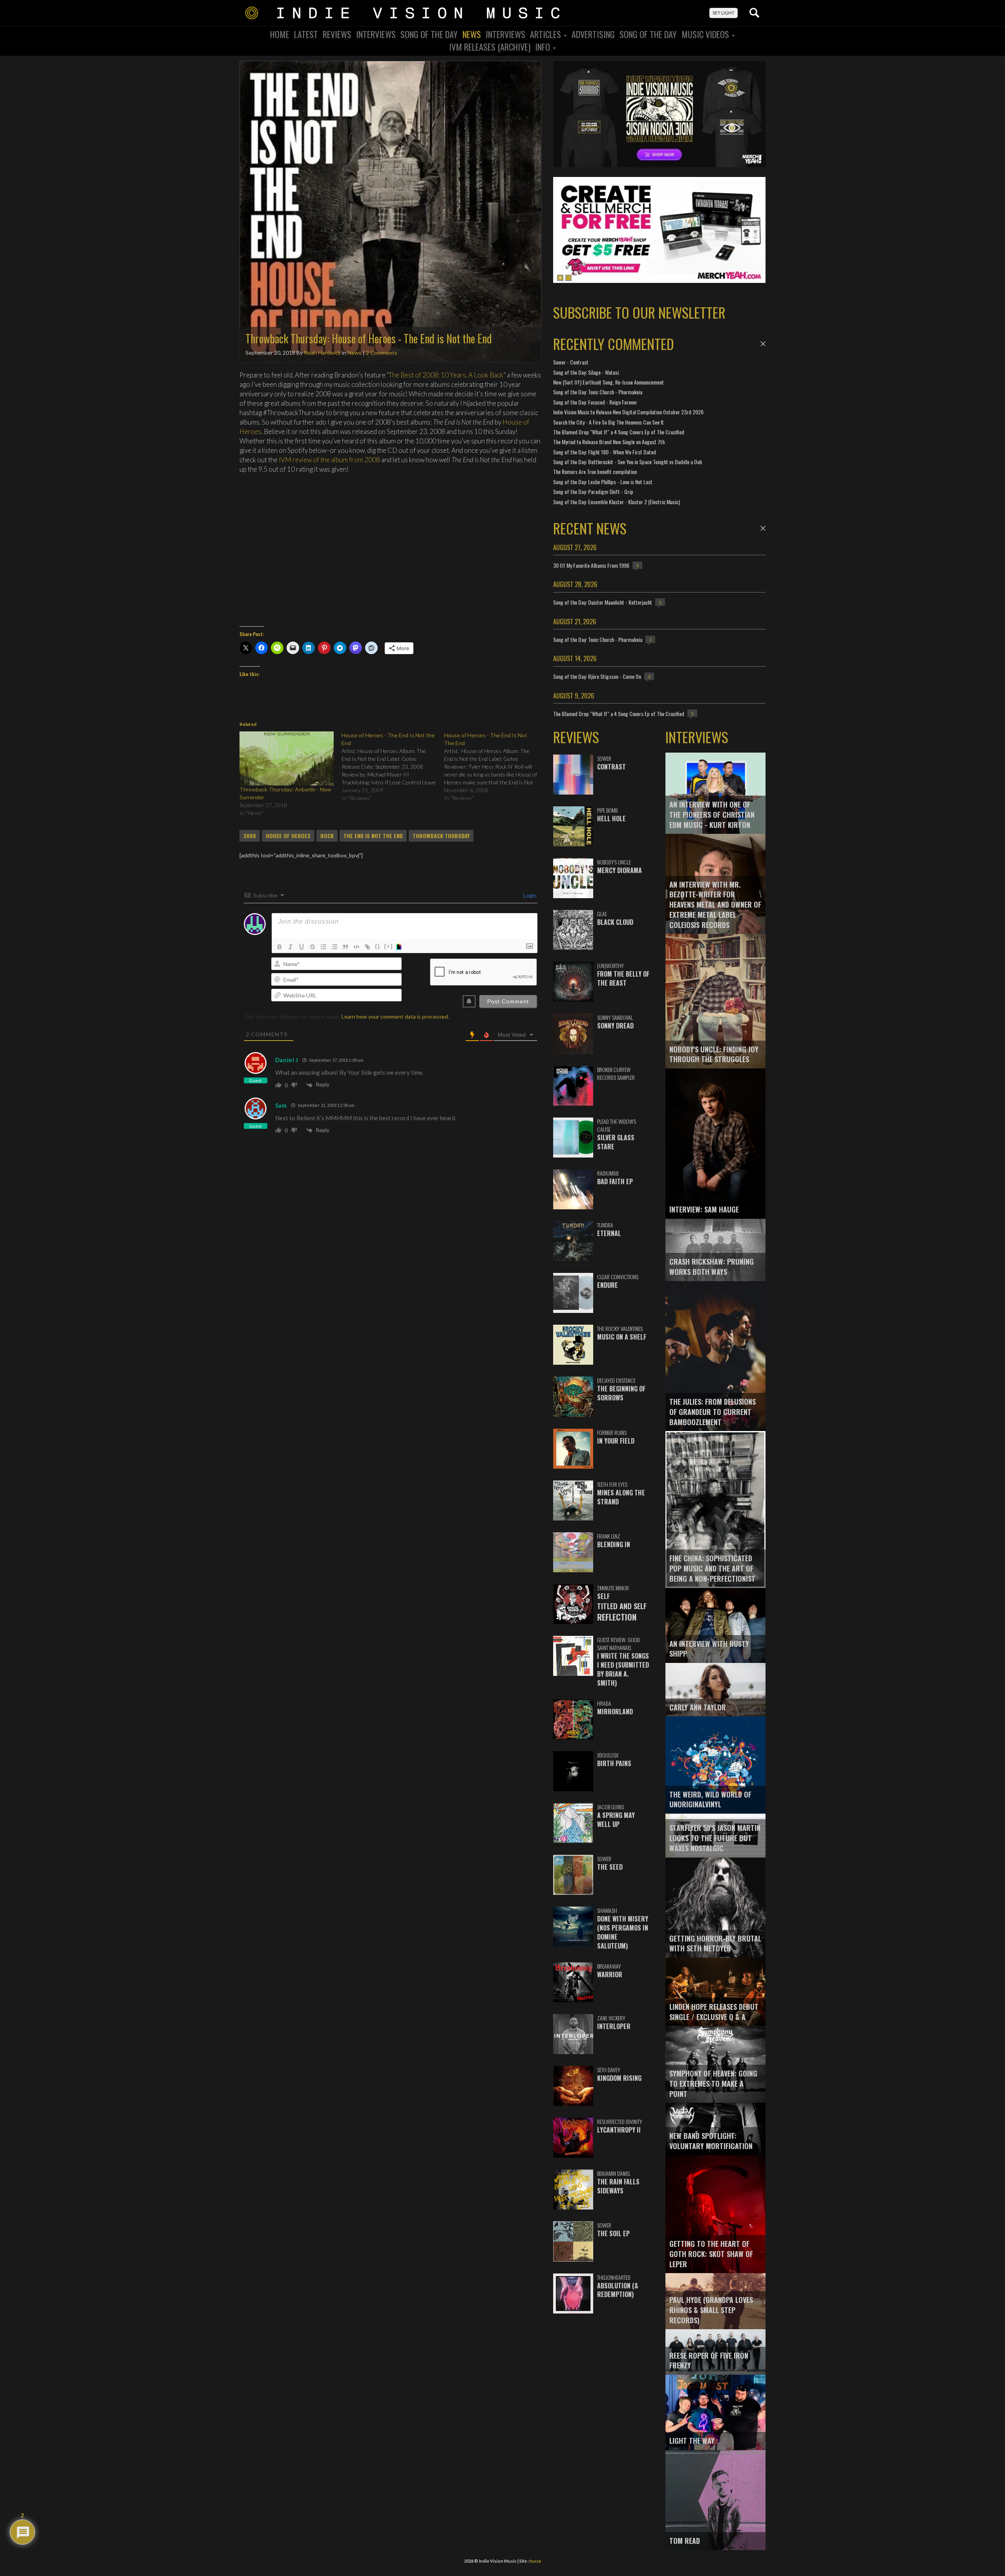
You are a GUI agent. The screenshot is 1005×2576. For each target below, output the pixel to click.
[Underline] (301, 947)
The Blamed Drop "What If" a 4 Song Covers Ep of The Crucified (619, 432)
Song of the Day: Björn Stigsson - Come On (597, 676)
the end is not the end (373, 836)
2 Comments (382, 353)
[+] (389, 946)
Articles (546, 34)
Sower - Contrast (571, 362)
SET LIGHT (724, 13)
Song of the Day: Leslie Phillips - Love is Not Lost (603, 482)
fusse (535, 2561)
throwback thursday (441, 836)
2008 (250, 836)
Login (529, 895)
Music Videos (706, 34)
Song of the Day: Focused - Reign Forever (595, 402)
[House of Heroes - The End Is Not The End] (495, 767)
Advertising (593, 34)
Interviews (376, 34)
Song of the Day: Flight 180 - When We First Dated (605, 452)
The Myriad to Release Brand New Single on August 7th (609, 442)
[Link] (367, 947)
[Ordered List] (323, 947)
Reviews (337, 34)
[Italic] (291, 947)
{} (378, 946)
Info (544, 47)
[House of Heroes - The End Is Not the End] (393, 767)
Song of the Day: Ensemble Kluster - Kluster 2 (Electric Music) (617, 502)
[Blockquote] (345, 947)
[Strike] (312, 947)
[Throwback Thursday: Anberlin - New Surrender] (287, 758)
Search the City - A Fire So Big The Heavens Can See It (608, 422)
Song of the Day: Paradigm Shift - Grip (593, 491)
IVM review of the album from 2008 (329, 460)
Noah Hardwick (322, 353)
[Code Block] (356, 947)
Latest (306, 34)
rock (327, 836)
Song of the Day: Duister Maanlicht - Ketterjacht (603, 602)
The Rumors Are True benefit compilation (595, 471)
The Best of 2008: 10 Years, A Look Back (446, 375)
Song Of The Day (429, 34)
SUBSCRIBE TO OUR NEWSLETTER (639, 312)
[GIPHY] (400, 947)
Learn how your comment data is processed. (395, 1016)
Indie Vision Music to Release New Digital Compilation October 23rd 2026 (628, 412)
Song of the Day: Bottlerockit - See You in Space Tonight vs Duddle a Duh (628, 462)
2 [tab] (568, 278)
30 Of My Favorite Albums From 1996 (591, 565)
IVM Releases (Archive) (490, 47)
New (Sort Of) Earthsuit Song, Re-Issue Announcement (608, 382)
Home (280, 34)
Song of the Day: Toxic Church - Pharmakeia (598, 392)
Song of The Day (648, 34)
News (472, 34)
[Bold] (280, 947)
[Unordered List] (334, 947)
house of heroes (288, 836)
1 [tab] (560, 278)
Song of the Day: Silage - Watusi (586, 372)
